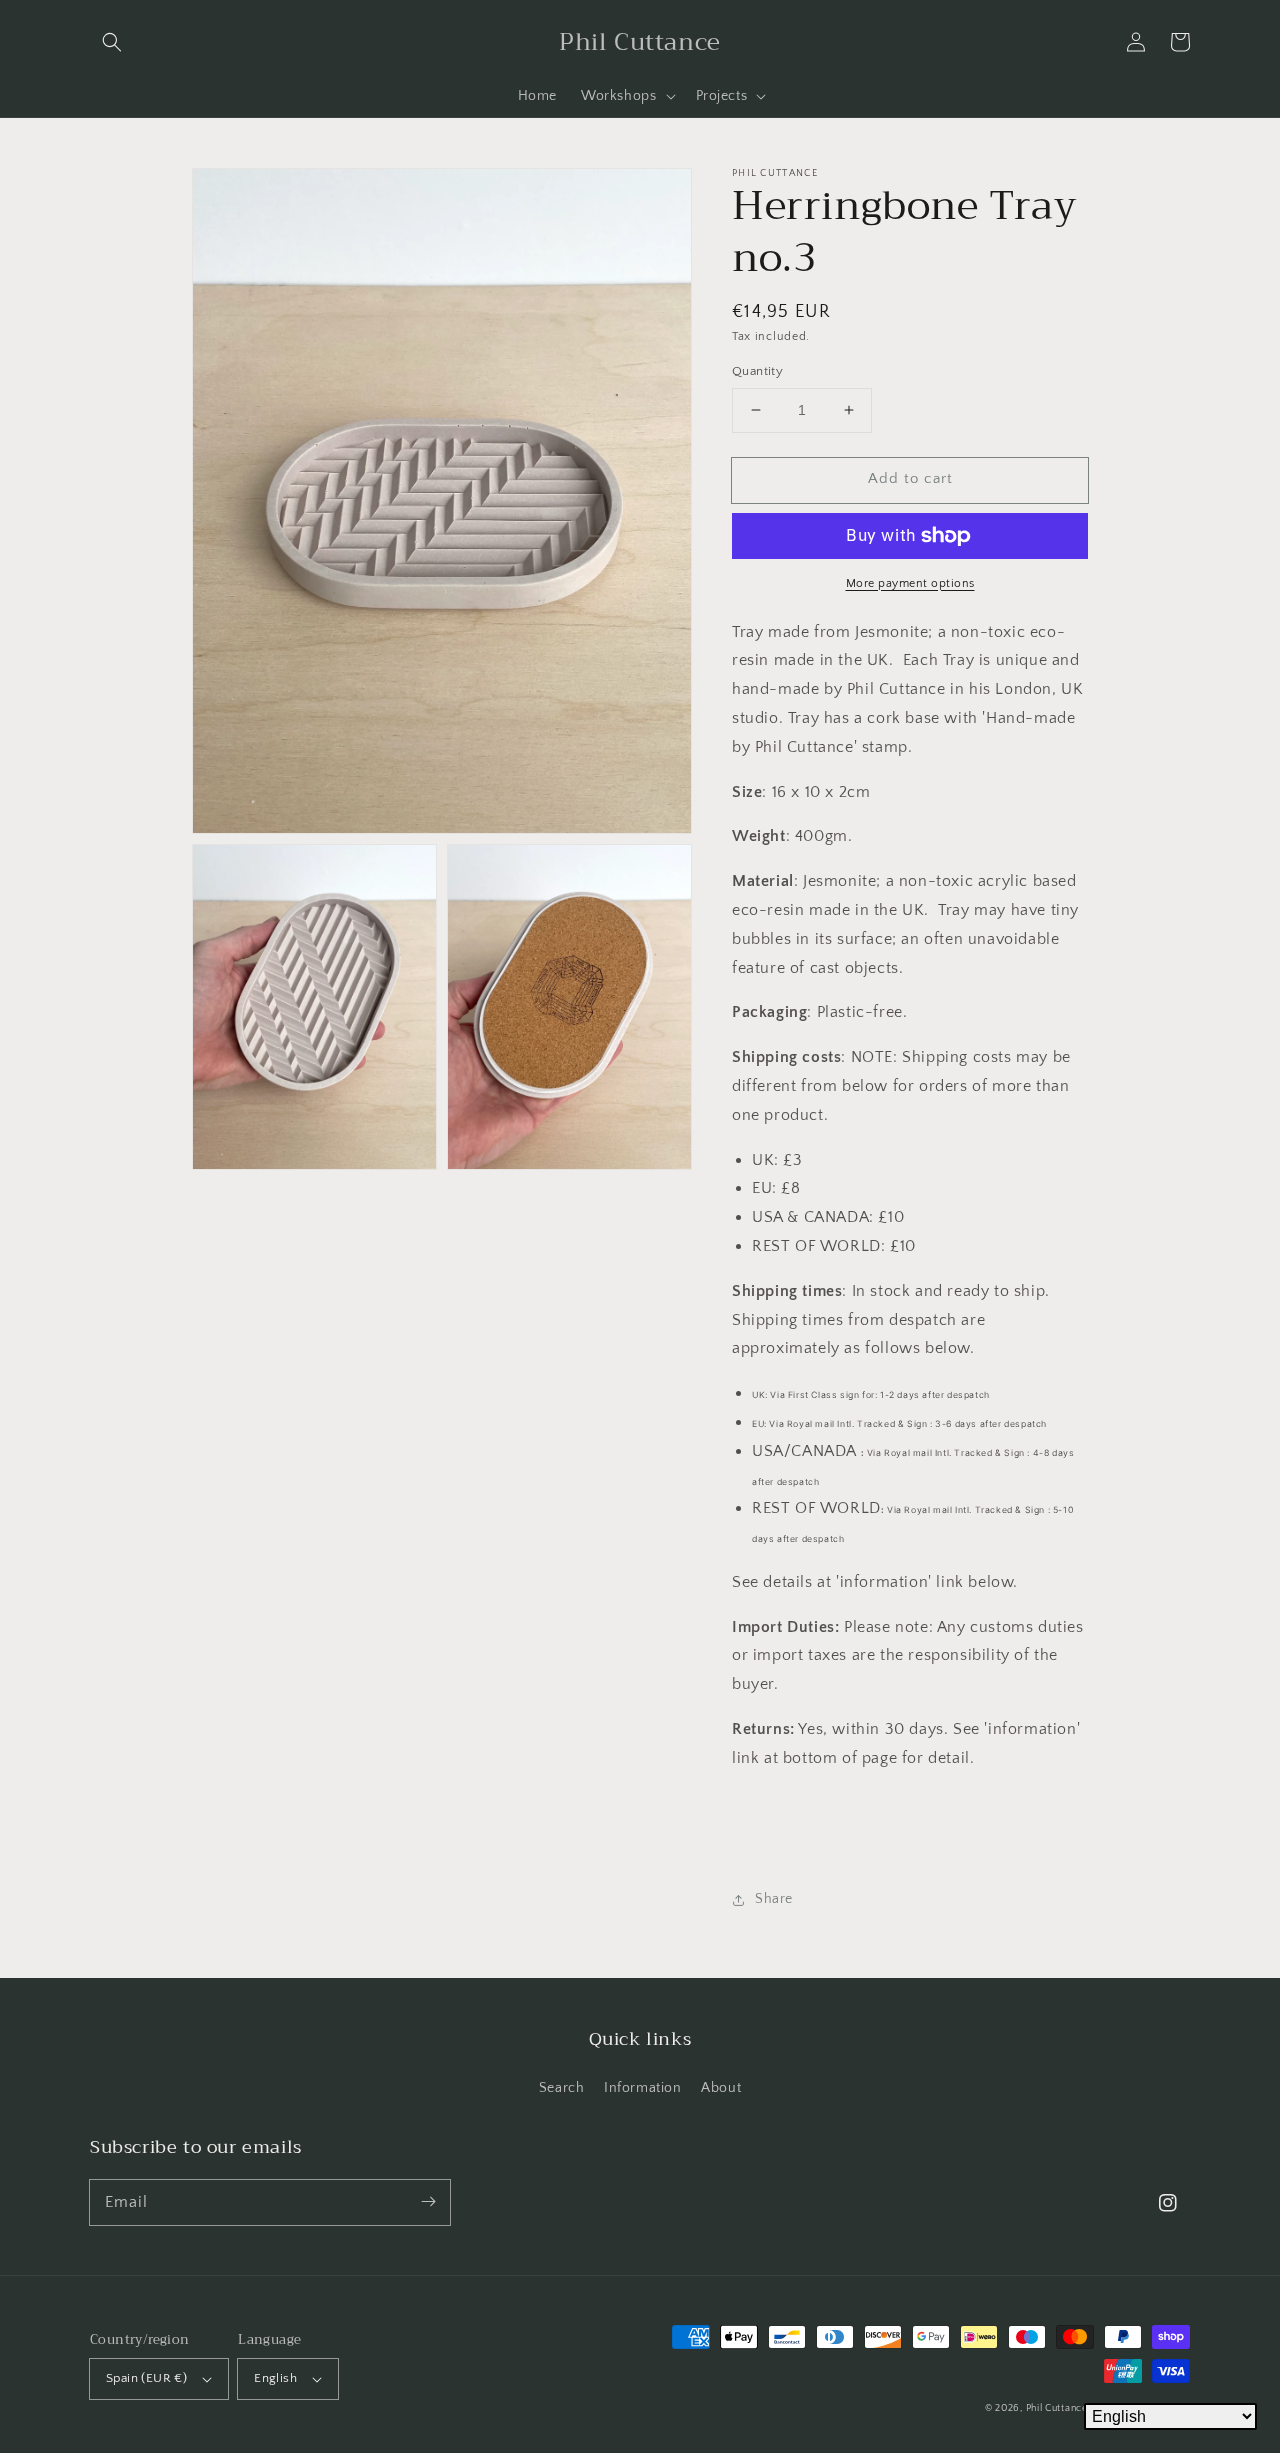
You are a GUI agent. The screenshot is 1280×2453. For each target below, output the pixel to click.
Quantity (757, 371)
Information (643, 2088)
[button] (112, 42)
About (721, 2088)
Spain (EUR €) (146, 2378)
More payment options (910, 583)
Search (562, 2088)
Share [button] (774, 1899)
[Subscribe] (428, 2202)
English (275, 2378)
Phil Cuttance (1058, 2408)
